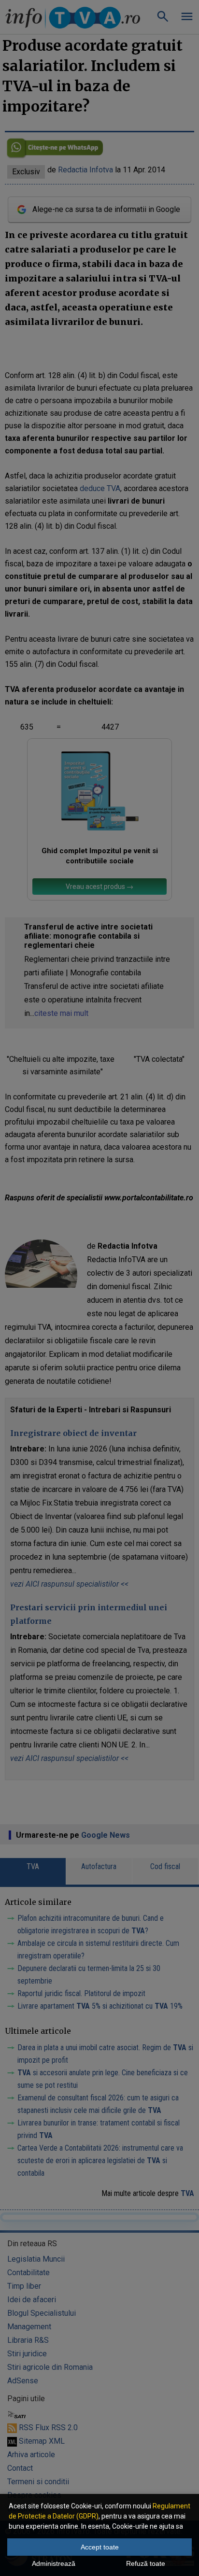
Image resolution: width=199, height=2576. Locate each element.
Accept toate (100, 2547)
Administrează (54, 2563)
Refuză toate (146, 2563)
